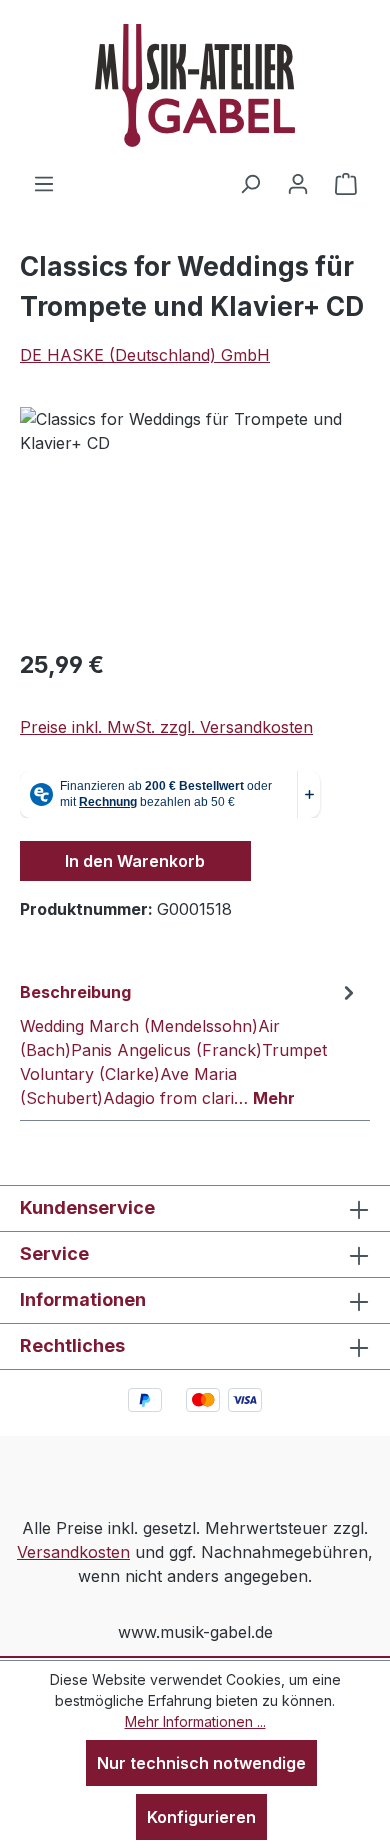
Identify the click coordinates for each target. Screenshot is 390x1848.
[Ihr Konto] (298, 183)
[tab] (190, 1044)
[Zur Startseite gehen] (195, 85)
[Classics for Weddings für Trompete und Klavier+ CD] (195, 519)
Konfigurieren (201, 1817)
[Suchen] (250, 183)
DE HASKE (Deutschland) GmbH (145, 355)
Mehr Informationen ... (195, 1721)
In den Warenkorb (135, 861)
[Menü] (44, 183)
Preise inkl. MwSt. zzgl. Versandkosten (166, 727)
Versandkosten (73, 1552)
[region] (195, 519)
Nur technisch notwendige (201, 1763)
